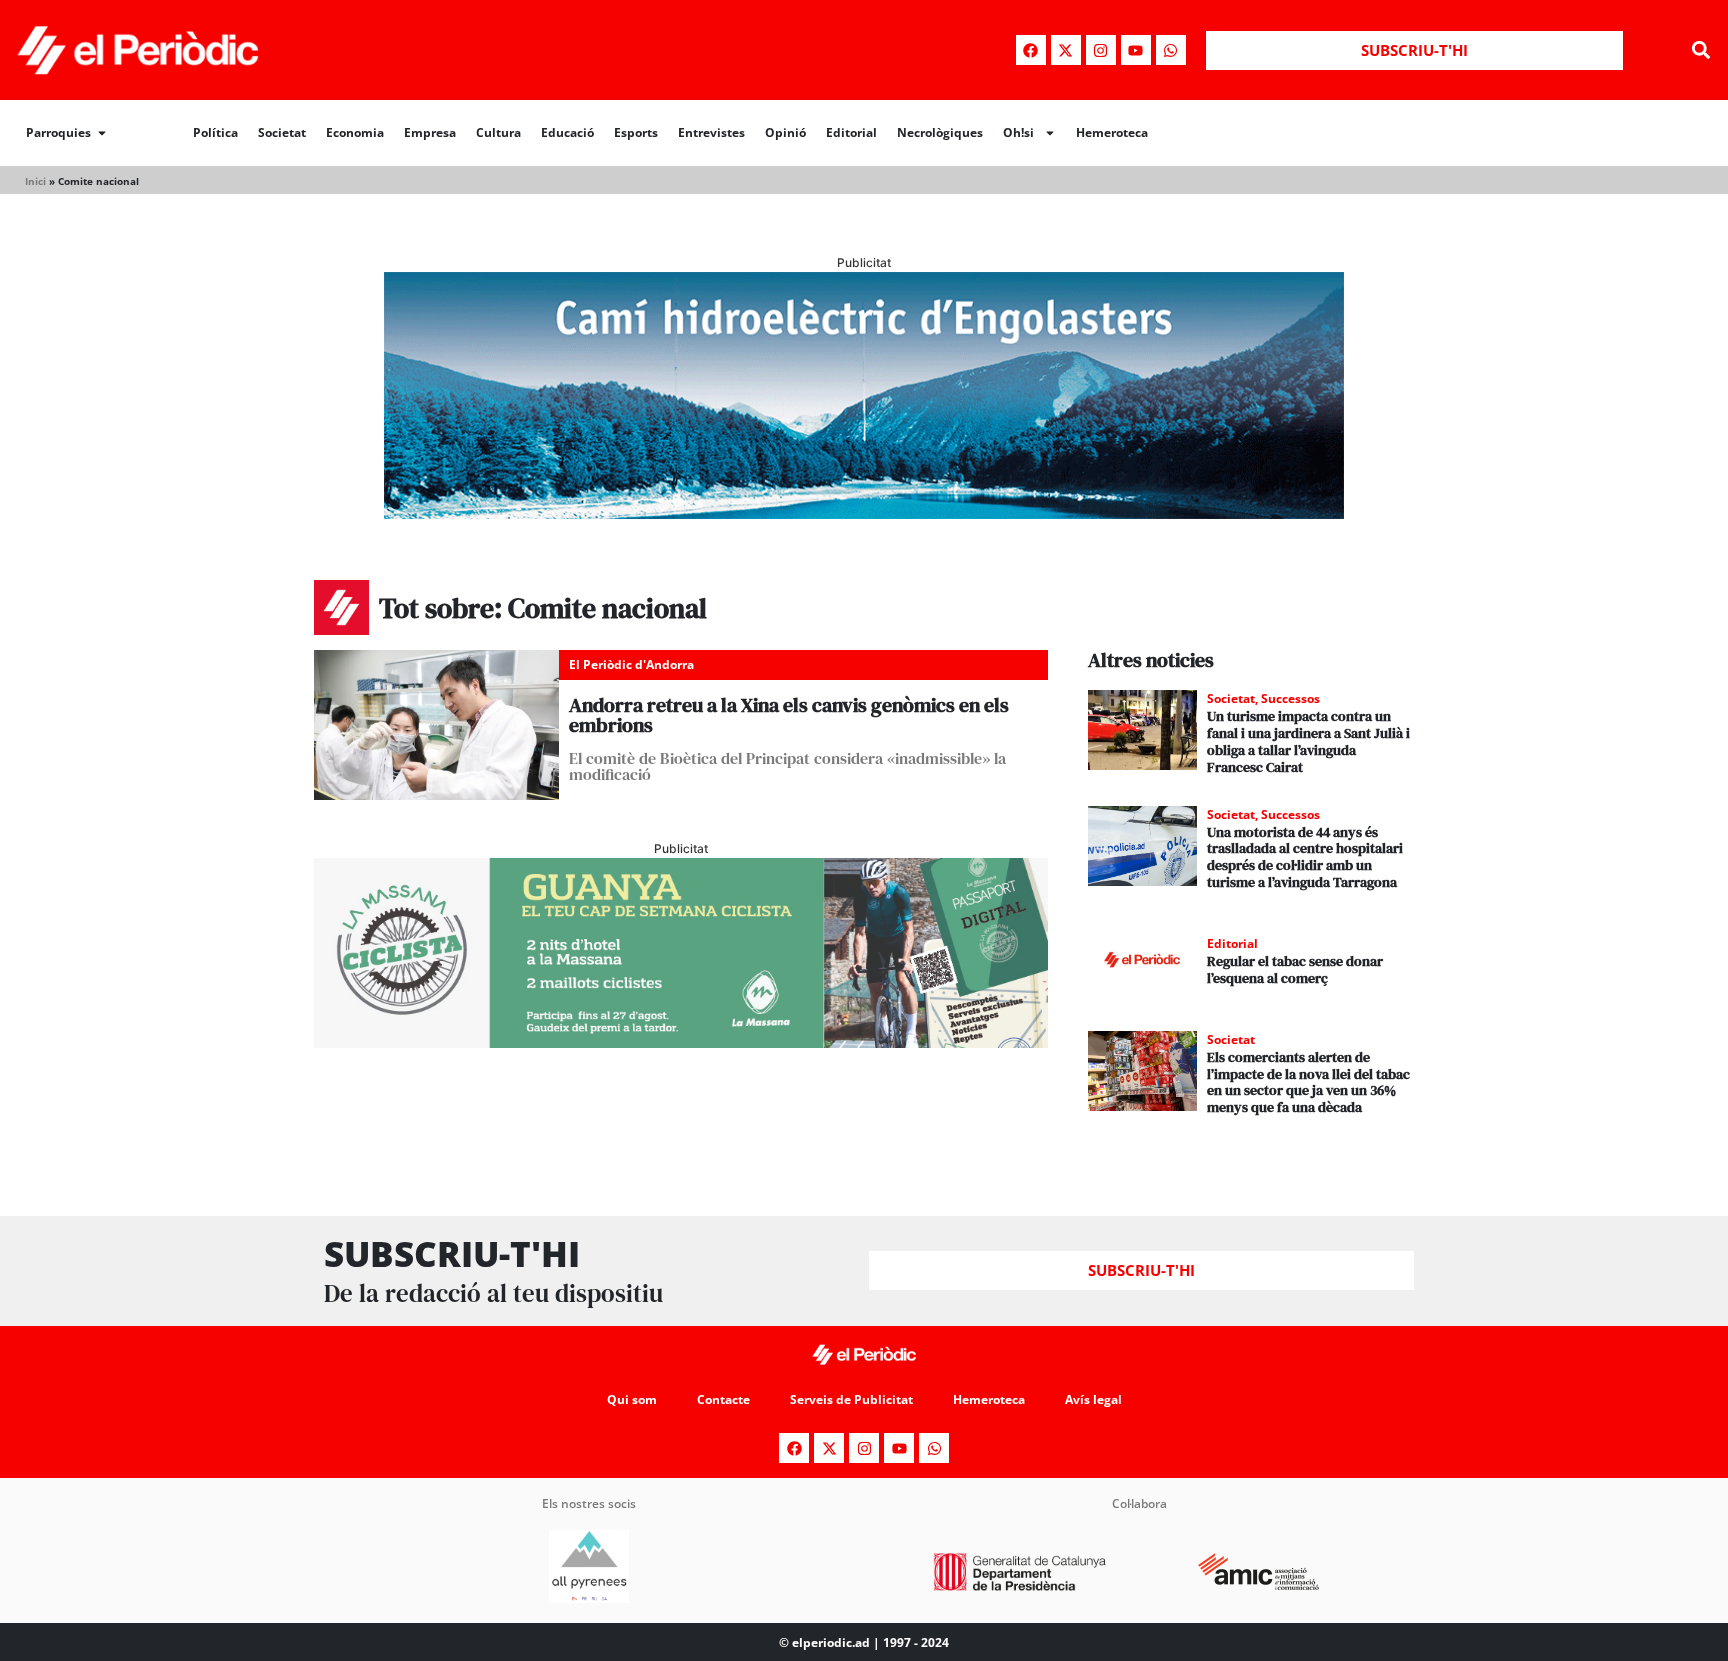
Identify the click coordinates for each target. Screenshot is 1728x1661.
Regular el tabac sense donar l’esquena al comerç (1295, 969)
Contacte (723, 1399)
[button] (1701, 50)
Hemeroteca (1112, 132)
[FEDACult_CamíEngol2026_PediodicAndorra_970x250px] (864, 513)
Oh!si (1018, 132)
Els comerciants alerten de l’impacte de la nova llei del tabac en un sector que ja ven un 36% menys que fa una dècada (1308, 1082)
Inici (35, 181)
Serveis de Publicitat (851, 1399)
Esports (636, 132)
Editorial (851, 132)
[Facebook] (1031, 50)
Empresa (430, 132)
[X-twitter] (1066, 50)
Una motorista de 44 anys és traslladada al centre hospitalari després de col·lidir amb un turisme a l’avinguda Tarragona (1305, 857)
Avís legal (1093, 1399)
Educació (567, 132)
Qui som (632, 1399)
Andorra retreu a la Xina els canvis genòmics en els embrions (789, 715)
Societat (282, 132)
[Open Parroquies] (102, 133)
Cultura (498, 132)
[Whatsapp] (1171, 50)
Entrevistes (711, 132)
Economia (355, 132)
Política (215, 132)
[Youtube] (1136, 50)
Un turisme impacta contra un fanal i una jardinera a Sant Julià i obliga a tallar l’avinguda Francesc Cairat (1308, 741)
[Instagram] (1101, 50)
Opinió (785, 132)
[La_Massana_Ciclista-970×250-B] (681, 1042)
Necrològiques (940, 132)
